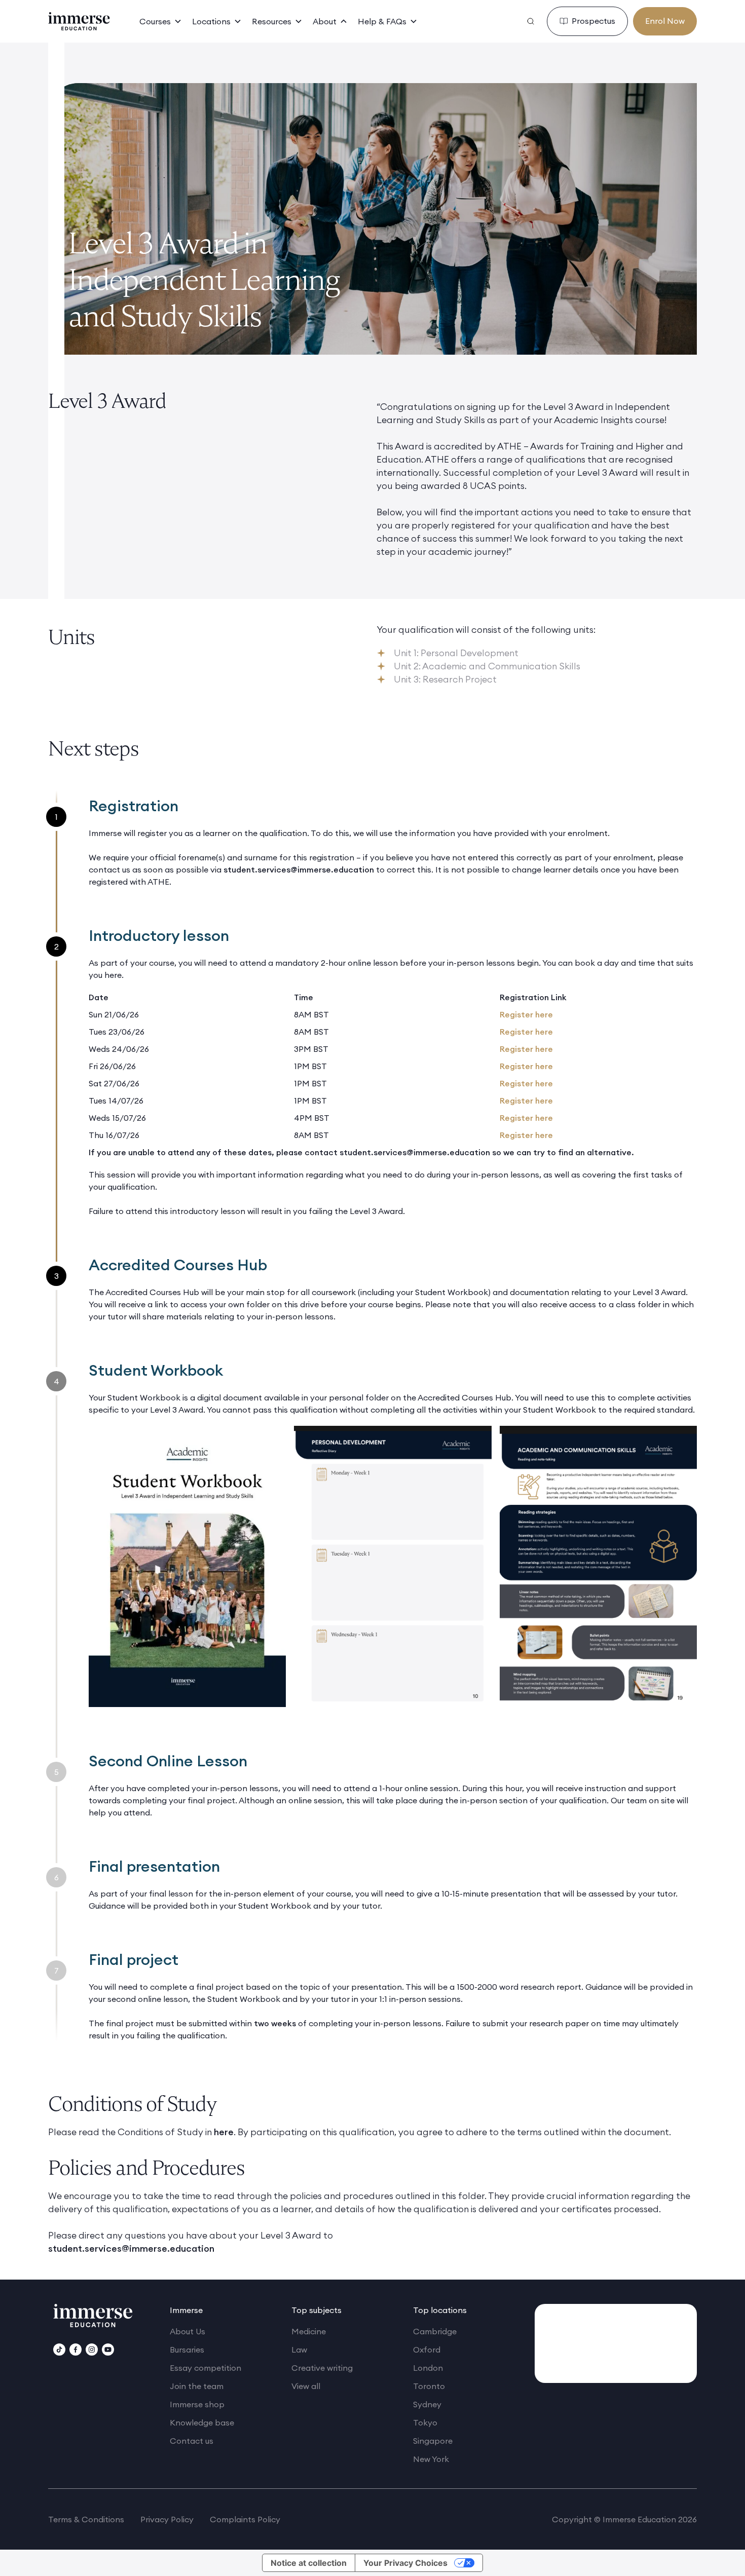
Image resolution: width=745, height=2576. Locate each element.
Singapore (433, 2441)
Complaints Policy (245, 2519)
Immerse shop (197, 2404)
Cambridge (435, 2331)
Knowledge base (202, 2422)
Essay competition (206, 2368)
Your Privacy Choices (405, 2563)
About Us (188, 2331)
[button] (161, 21)
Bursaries (187, 2350)
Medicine (309, 2331)
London (428, 2368)
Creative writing (322, 2368)
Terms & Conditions (86, 2519)
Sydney (427, 2404)
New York (431, 2459)
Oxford (427, 2350)
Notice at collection (309, 2563)
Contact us (192, 2441)
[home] (79, 21)
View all (306, 2386)
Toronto (429, 2386)
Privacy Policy (167, 2519)
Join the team (197, 2386)
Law (299, 2350)
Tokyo (425, 2422)
